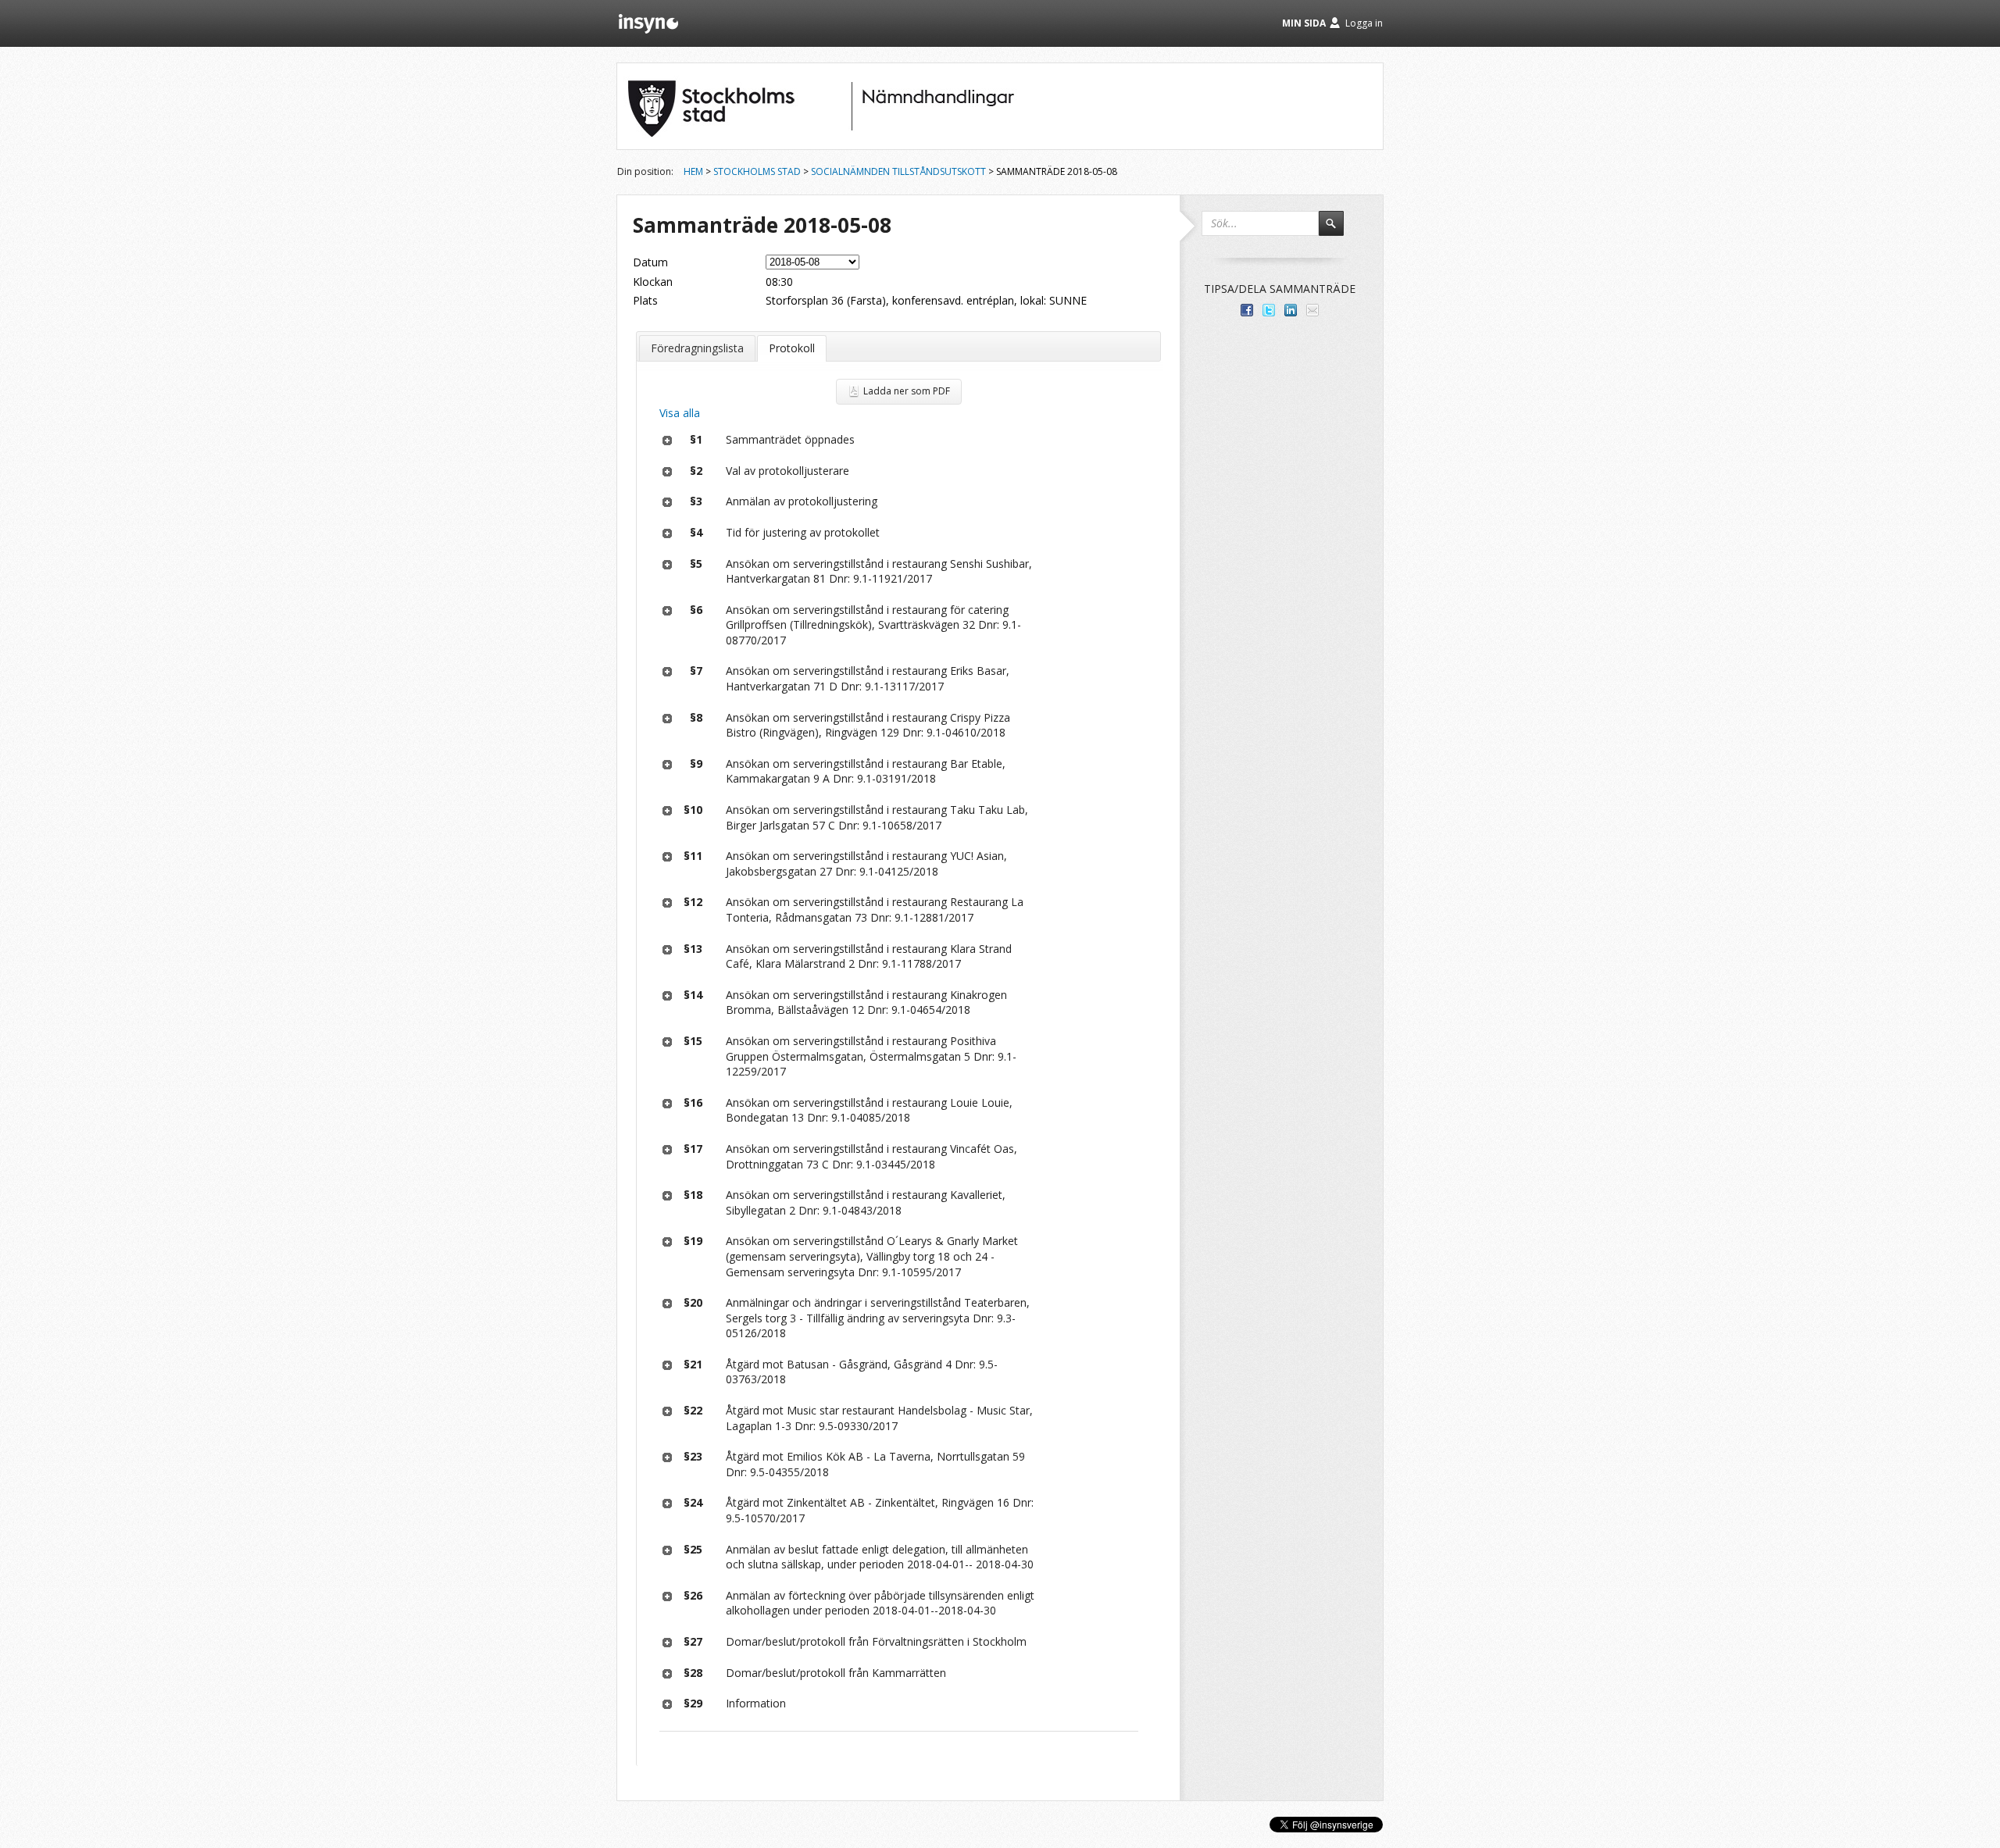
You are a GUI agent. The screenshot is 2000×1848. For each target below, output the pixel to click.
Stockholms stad (757, 171)
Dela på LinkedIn (1291, 310)
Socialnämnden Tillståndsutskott (898, 171)
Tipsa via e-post (1312, 310)
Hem (693, 171)
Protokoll (792, 348)
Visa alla (680, 413)
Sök (1338, 230)
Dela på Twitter (1269, 310)
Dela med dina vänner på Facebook (1247, 310)
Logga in (1364, 23)
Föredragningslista (697, 348)
